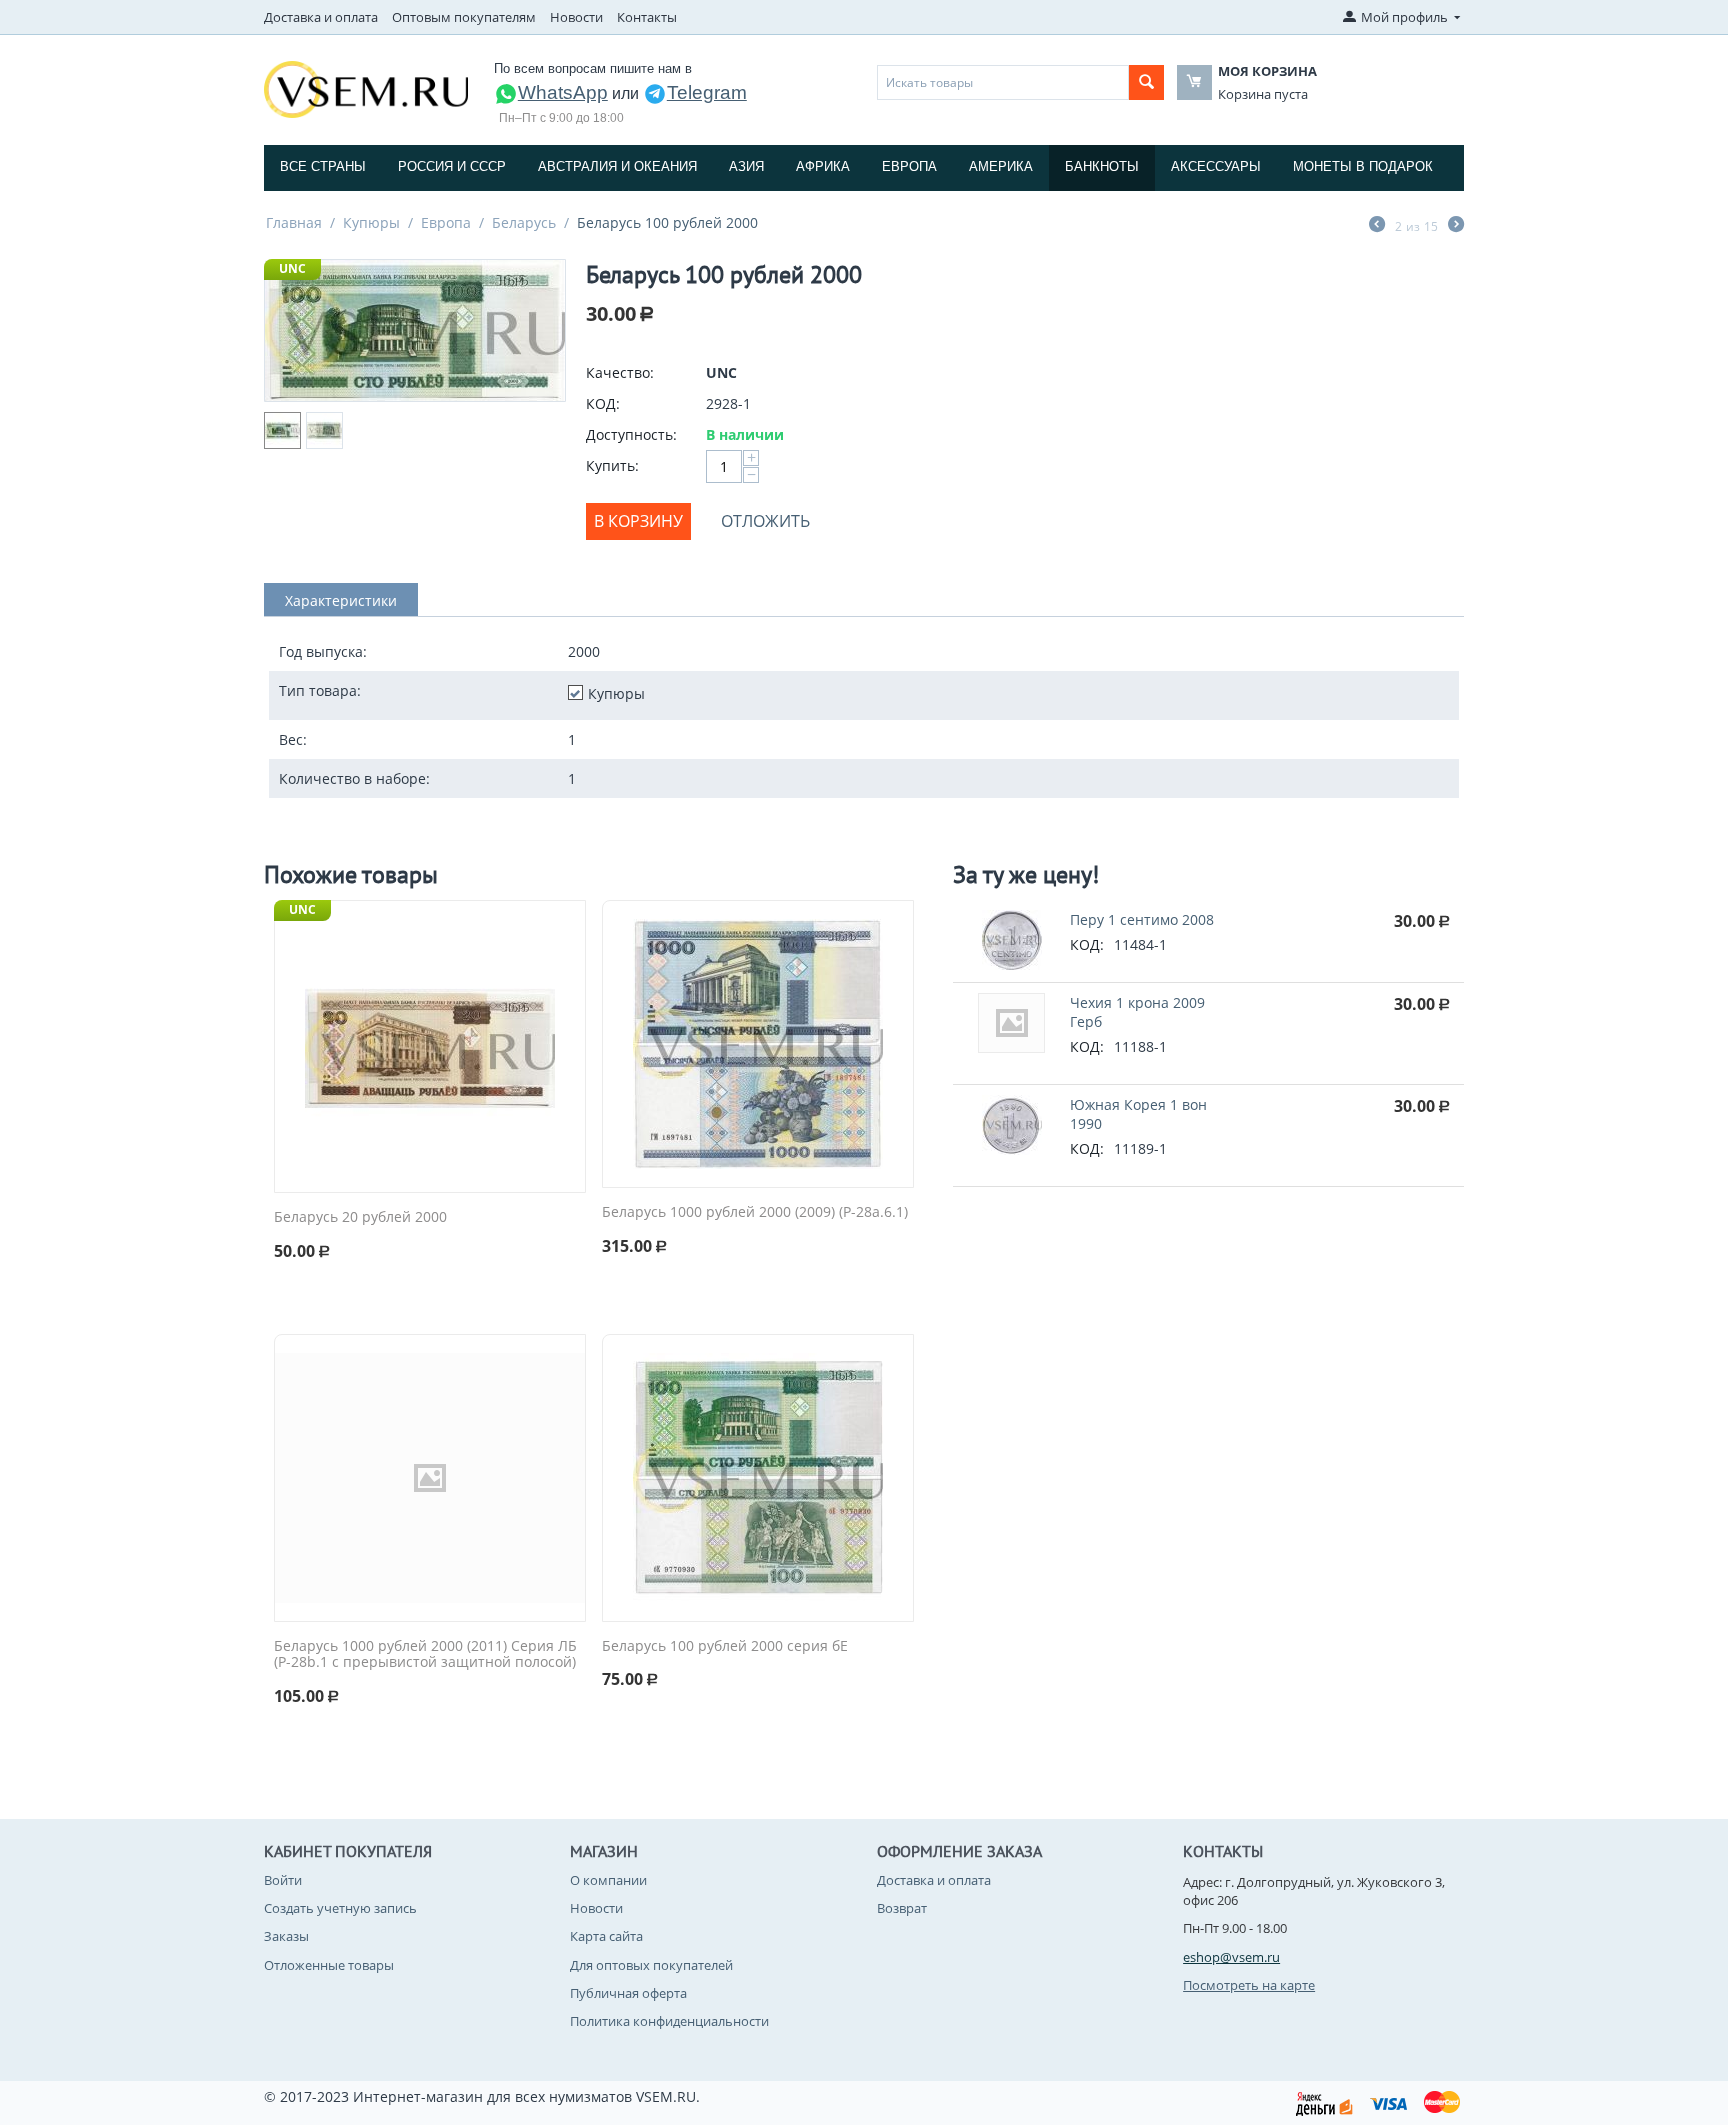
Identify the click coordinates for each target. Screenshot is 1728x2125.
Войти (283, 1880)
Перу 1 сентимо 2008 (1142, 919)
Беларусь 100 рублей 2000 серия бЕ (725, 1646)
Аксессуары (1216, 166)
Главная (294, 222)
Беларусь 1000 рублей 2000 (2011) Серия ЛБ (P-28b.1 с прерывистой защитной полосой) (425, 1655)
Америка (1001, 166)
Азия (746, 166)
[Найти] (1146, 82)
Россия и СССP (452, 166)
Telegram (707, 92)
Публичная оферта (628, 1993)
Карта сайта (606, 1936)
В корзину (638, 521)
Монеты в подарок (1363, 166)
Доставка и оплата (321, 17)
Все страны (323, 166)
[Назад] (1377, 226)
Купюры (371, 222)
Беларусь (524, 222)
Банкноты (1102, 166)
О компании (608, 1880)
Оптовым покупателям (464, 17)
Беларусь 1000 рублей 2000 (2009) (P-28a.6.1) (755, 1212)
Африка (823, 166)
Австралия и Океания (617, 166)
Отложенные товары (329, 1965)
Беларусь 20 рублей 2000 (360, 1217)
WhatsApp (563, 92)
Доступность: (631, 434)
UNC (292, 268)
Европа (909, 166)
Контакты (647, 17)
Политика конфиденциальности (669, 2021)
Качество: (620, 372)
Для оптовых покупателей (651, 1965)
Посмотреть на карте (1249, 1985)
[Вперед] (1456, 226)
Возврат (902, 1908)
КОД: (603, 403)
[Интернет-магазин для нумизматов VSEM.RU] (366, 88)
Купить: (612, 465)
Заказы (286, 1936)
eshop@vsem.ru (1231, 1957)
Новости (576, 17)
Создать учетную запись (340, 1908)
